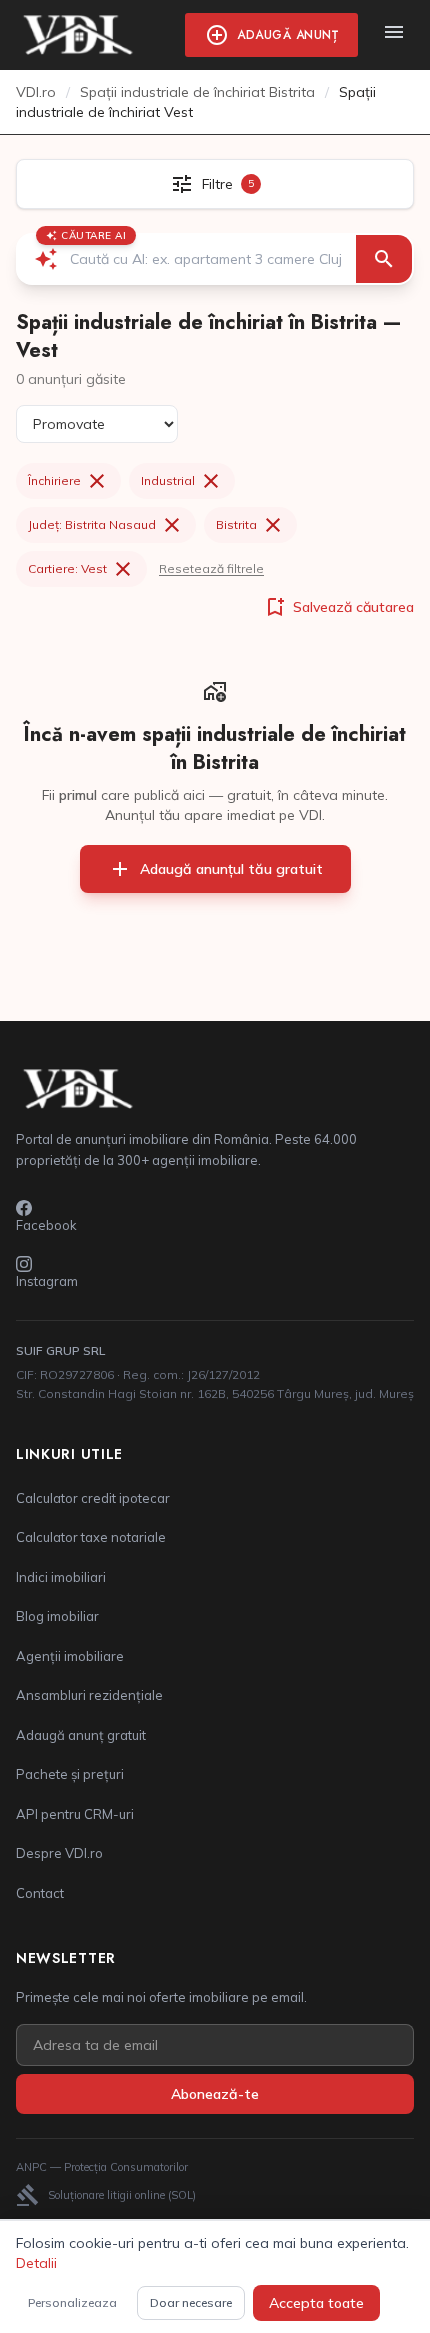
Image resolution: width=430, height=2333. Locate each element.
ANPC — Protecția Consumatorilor (102, 2167)
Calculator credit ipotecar (93, 1498)
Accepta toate (316, 2303)
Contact (40, 1893)
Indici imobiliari (61, 1577)
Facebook (46, 1225)
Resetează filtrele (211, 568)
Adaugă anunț (271, 35)
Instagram (47, 1281)
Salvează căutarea (338, 607)
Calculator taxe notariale (91, 1537)
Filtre (212, 184)
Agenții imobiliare (70, 1656)
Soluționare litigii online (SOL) (106, 2195)
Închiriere (68, 481)
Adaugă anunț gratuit (81, 1735)
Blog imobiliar (57, 1616)
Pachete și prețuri (70, 1774)
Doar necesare (191, 2302)
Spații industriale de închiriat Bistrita (197, 92)
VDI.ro (36, 92)
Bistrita (250, 525)
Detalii (36, 2263)
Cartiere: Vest (81, 569)
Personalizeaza (72, 2302)
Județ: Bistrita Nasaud (106, 525)
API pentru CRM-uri (75, 1814)
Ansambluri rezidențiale (89, 1695)
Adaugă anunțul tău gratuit (215, 869)
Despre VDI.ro (59, 1853)
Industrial (182, 481)
